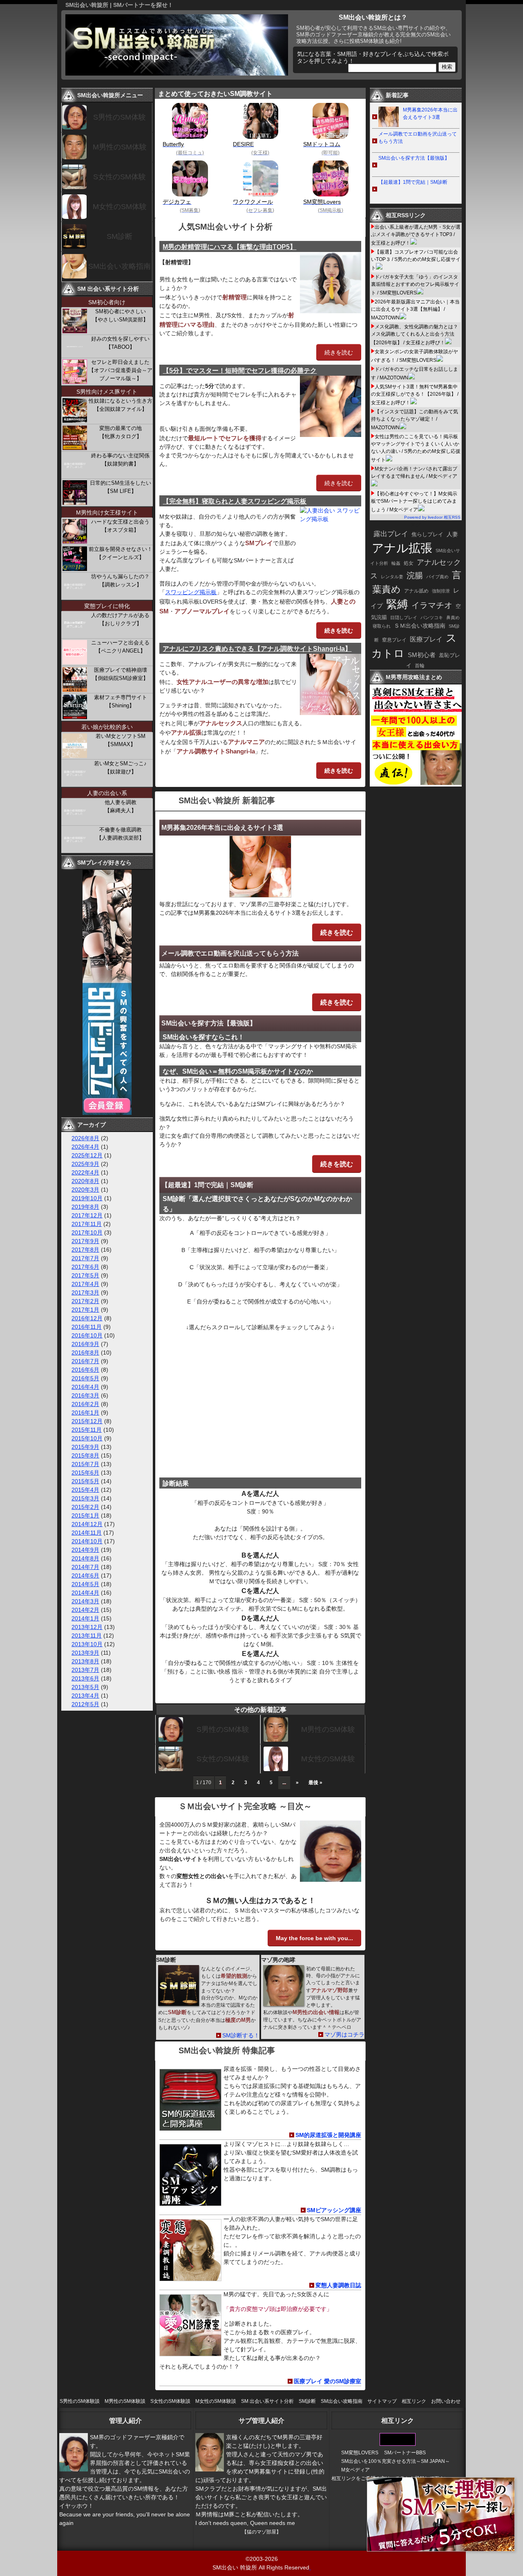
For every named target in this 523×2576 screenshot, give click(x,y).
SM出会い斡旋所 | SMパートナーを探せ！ (119, 5)
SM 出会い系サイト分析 (267, 2401)
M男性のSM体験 (328, 1729)
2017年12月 (87, 1215)
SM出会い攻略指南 (120, 266)
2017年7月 (85, 1258)
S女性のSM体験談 (170, 2401)
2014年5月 (85, 1584)
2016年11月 (87, 1327)
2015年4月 (85, 1490)
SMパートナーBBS (405, 2453)
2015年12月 (87, 1421)
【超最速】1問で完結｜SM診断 (207, 1185)
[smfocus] (398, 2444)
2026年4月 (85, 1147)
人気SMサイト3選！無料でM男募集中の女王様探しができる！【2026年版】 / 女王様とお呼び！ (415, 395)
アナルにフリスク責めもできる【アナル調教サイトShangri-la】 (257, 649)
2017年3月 (85, 1292)
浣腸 (415, 575)
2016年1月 (85, 1413)
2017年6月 (85, 1267)
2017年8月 (85, 1250)
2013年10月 (87, 1644)
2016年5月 (85, 1378)
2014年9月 (85, 1550)
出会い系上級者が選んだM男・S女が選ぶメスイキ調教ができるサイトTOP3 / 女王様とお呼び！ (416, 235)
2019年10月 (87, 1198)
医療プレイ (426, 639)
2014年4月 (85, 1593)
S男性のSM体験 (223, 1729)
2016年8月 (85, 1353)
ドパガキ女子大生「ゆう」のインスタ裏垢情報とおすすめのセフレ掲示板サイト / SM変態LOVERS (415, 285)
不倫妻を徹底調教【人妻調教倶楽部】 (120, 834)
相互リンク (414, 2401)
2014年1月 (85, 1618)
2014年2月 (85, 1610)
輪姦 (396, 563)
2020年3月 (85, 1190)
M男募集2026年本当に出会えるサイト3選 (222, 828)
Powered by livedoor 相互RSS (432, 517)
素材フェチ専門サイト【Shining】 (121, 701)
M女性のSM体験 (328, 1759)
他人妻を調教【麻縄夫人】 (121, 806)
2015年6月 (85, 1473)
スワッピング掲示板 (191, 592)
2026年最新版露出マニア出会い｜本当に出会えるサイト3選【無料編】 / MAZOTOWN (415, 310)
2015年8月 (85, 1455)
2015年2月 (85, 1507)
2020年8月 (85, 1181)
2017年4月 (85, 1284)
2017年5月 (85, 1275)
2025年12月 (87, 1155)
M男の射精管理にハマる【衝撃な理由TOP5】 (229, 247)
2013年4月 (85, 1696)
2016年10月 (87, 1335)
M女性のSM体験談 (216, 2401)
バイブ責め (437, 577)
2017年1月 (85, 1310)
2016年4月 (85, 1387)
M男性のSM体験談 (125, 2401)
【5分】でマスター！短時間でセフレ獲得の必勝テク (240, 371)
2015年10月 (87, 1438)
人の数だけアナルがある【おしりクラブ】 (120, 619)
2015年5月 (85, 1481)
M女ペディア (355, 2470)
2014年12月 (87, 1524)
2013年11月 (87, 1636)
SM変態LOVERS (360, 2453)
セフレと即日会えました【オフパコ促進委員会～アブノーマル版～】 (121, 370)
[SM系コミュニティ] (107, 1113)
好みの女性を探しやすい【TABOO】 (120, 343)
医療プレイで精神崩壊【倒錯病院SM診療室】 (120, 674)
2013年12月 (87, 1627)
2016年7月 (85, 1361)
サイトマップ (382, 2401)
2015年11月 (87, 1430)
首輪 (420, 666)
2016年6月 (85, 1370)
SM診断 (120, 236)
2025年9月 (85, 1164)
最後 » (315, 1783)
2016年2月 (85, 1404)
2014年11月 (87, 1533)
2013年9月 (85, 1653)
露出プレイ (391, 534)
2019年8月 (85, 1207)
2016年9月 (85, 1344)
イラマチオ (432, 605)
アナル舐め (416, 591)
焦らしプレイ (427, 535)
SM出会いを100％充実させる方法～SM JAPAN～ (396, 2461)
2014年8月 (85, 1558)
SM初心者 (422, 655)
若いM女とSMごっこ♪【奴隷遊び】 (120, 768)
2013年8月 (85, 1661)
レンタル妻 (392, 577)
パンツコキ (432, 617)
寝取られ (382, 626)
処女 (409, 563)
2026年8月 (85, 1138)
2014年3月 (85, 1601)
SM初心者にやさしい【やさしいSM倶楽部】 (120, 315)
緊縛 (397, 604)
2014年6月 (85, 1575)
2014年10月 (87, 1541)
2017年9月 (85, 1241)
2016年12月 (87, 1318)
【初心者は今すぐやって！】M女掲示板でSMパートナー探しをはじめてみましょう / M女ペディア (414, 502)
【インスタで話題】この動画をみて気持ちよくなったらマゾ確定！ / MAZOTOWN (415, 420)
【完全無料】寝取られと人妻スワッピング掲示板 (235, 501)
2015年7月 (85, 1464)
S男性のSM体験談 (80, 2401)
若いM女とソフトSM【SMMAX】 (121, 740)
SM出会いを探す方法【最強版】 (209, 1023)
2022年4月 (85, 1172)
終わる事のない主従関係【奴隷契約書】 (120, 460)
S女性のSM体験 (223, 1759)
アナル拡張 (402, 548)
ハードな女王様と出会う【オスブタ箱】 (120, 526)
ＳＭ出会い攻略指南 (420, 626)
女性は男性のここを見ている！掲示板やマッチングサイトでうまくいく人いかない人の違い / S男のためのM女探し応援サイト (416, 448)
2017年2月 (85, 1301)
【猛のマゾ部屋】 (261, 2532)
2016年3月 (85, 1395)
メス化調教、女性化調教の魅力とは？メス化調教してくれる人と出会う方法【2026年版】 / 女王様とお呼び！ (415, 335)
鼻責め (453, 617)
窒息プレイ (394, 640)
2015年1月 (85, 1515)
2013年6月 (85, 1678)
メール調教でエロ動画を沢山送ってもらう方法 (230, 953)
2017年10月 (87, 1232)
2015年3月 (85, 1498)
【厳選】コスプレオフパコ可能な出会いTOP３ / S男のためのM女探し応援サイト (416, 260)
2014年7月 (85, 1567)
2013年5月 (85, 1687)
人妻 (452, 534)
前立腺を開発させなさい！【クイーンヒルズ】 (121, 553)
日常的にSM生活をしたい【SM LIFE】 (121, 487)
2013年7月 (85, 1670)
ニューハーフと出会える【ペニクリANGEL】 (120, 647)
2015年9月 (85, 1447)
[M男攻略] (417, 784)
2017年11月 (87, 1224)
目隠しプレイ (404, 617)
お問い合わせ (446, 2401)
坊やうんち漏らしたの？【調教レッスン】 (120, 580)
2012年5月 (85, 1704)
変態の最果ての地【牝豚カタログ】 (121, 432)
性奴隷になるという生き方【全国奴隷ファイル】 (121, 405)
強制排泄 (441, 591)
